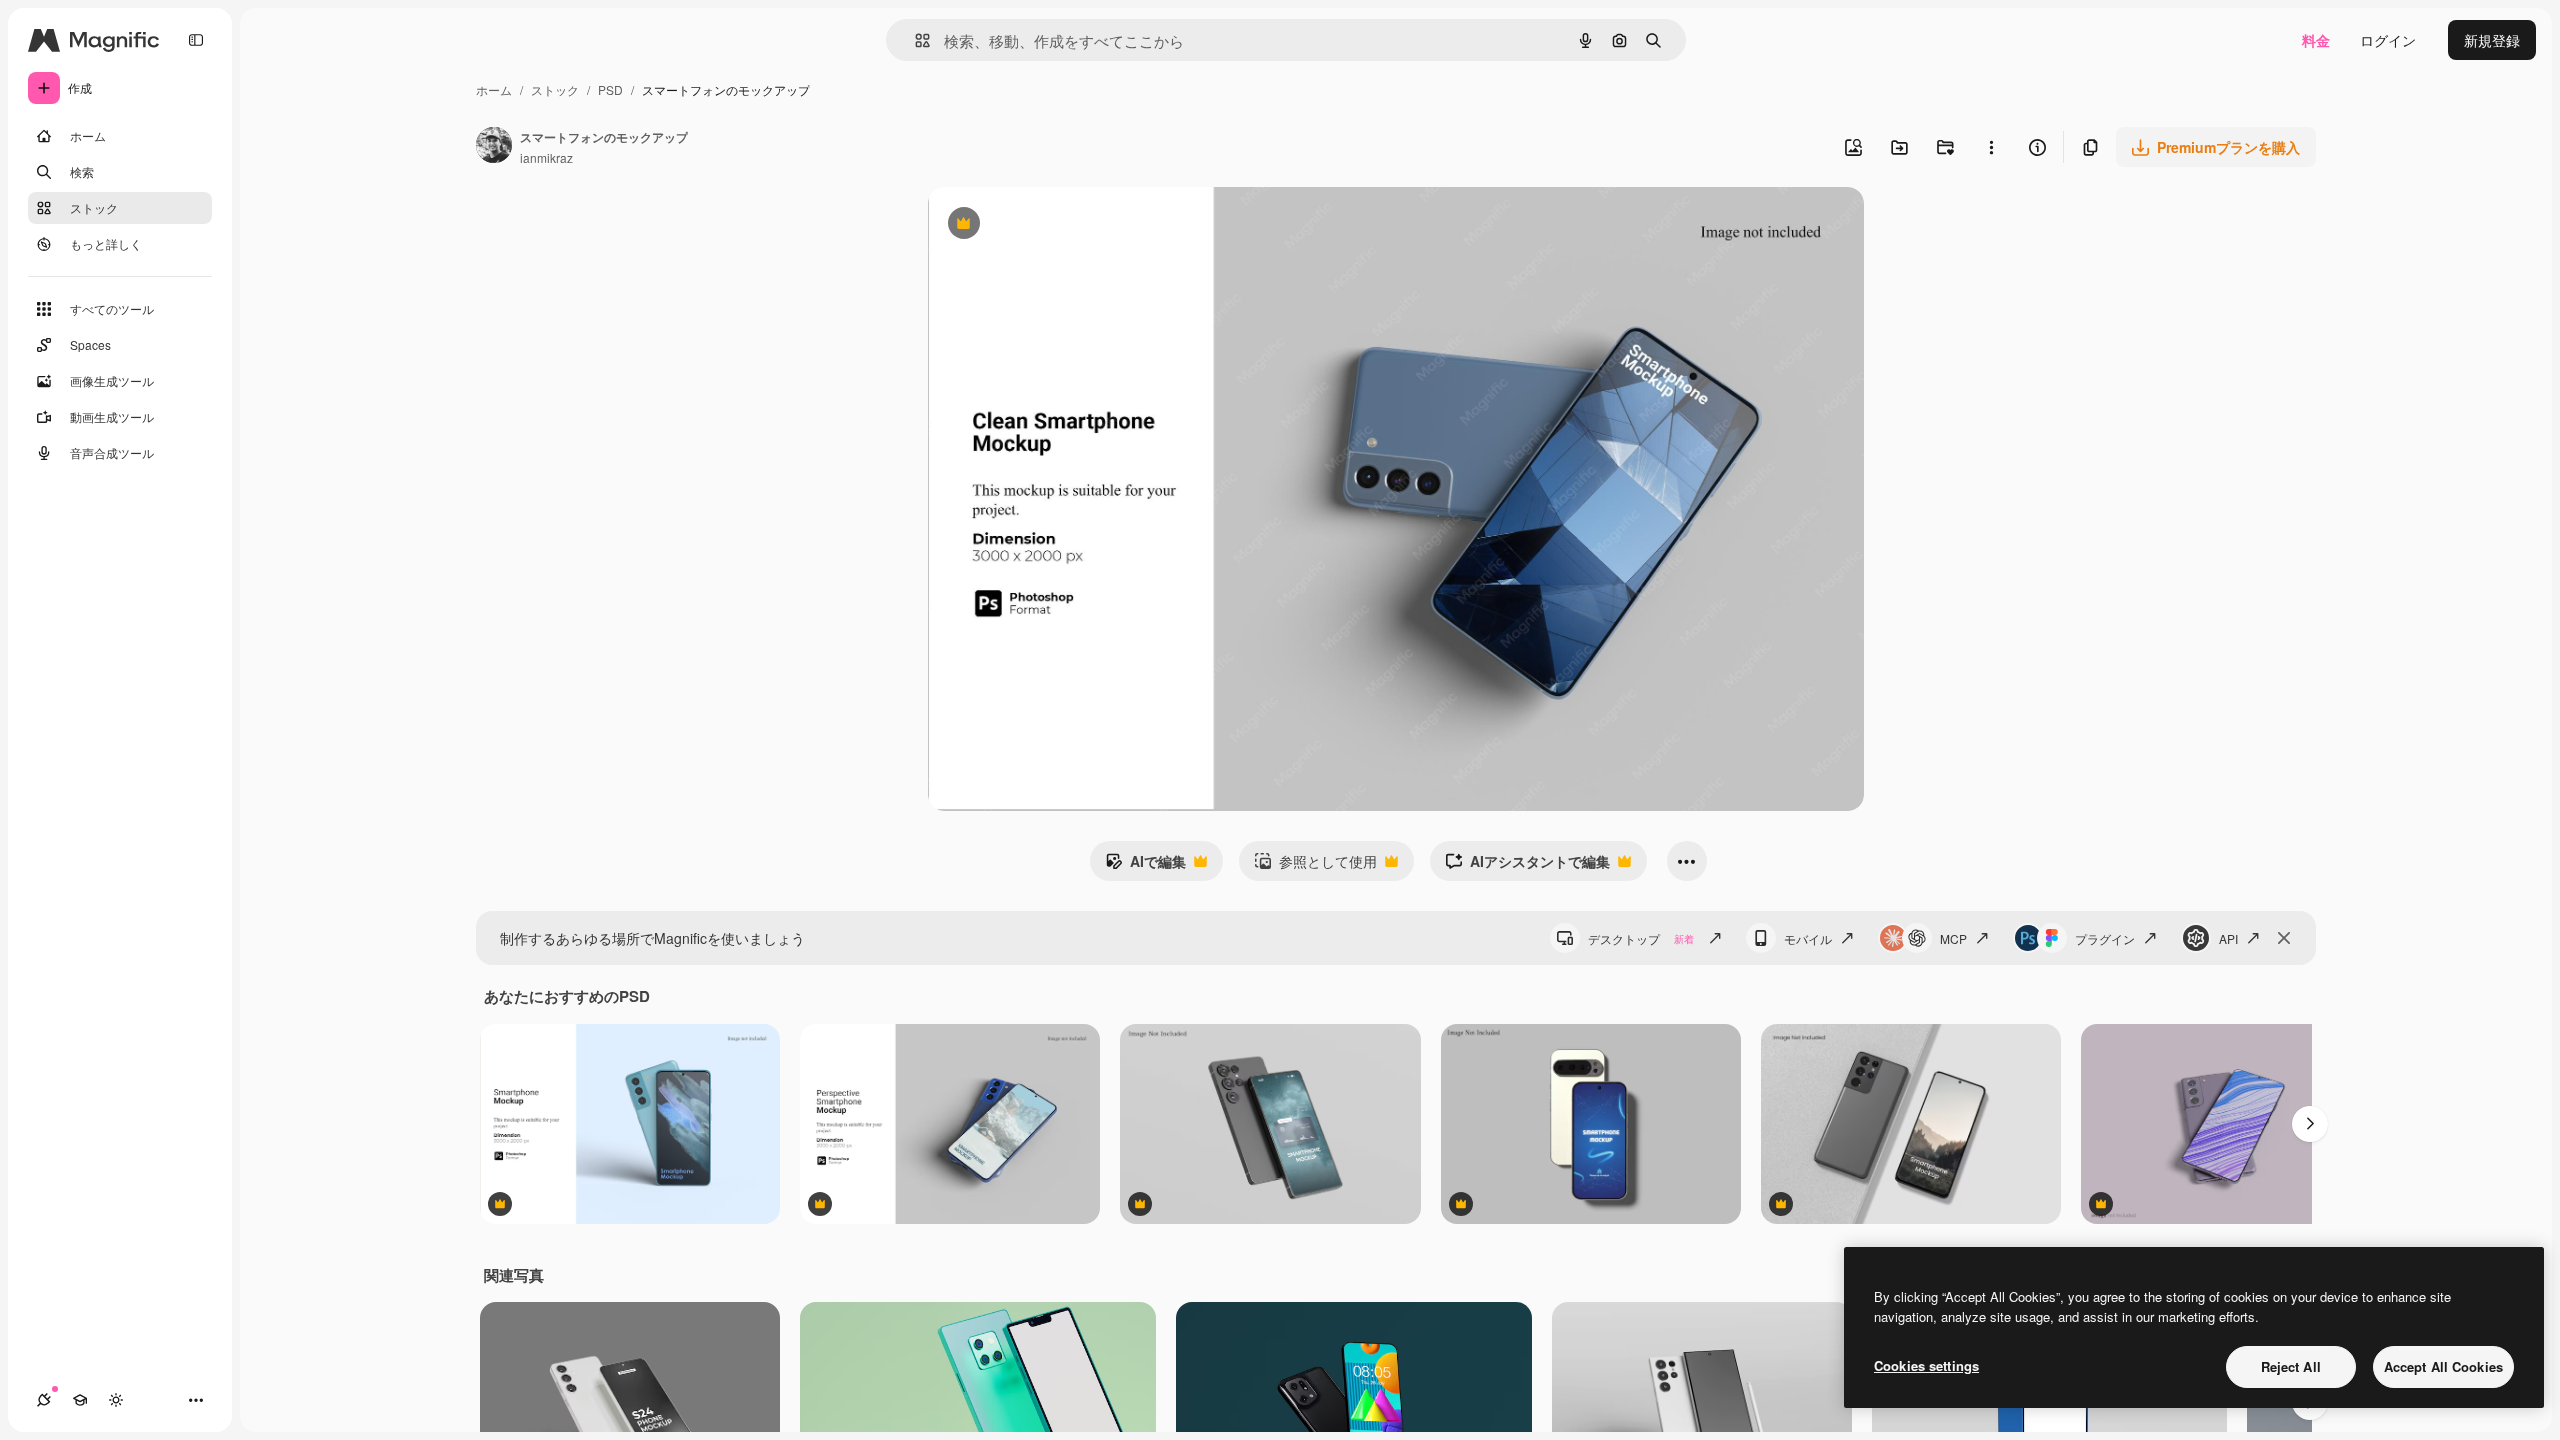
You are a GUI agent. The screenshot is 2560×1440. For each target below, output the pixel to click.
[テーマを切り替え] (116, 1400)
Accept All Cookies (2443, 1366)
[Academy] (80, 1400)
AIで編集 (1145, 866)
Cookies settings (1926, 1365)
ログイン (2388, 40)
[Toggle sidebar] (196, 40)
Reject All (2291, 1366)
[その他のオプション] (1991, 147)
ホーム (494, 89)
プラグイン (2105, 938)
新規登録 (2492, 40)
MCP (1953, 938)
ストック (555, 89)
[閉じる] (2284, 938)
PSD (610, 89)
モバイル (1808, 938)
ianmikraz (546, 157)
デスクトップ (1641, 938)
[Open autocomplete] (914, 40)
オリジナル (1065, 225)
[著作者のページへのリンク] (494, 147)
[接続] (44, 1400)
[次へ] (2310, 1124)
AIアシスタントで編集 (1527, 866)
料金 (2316, 40)
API (2228, 938)
